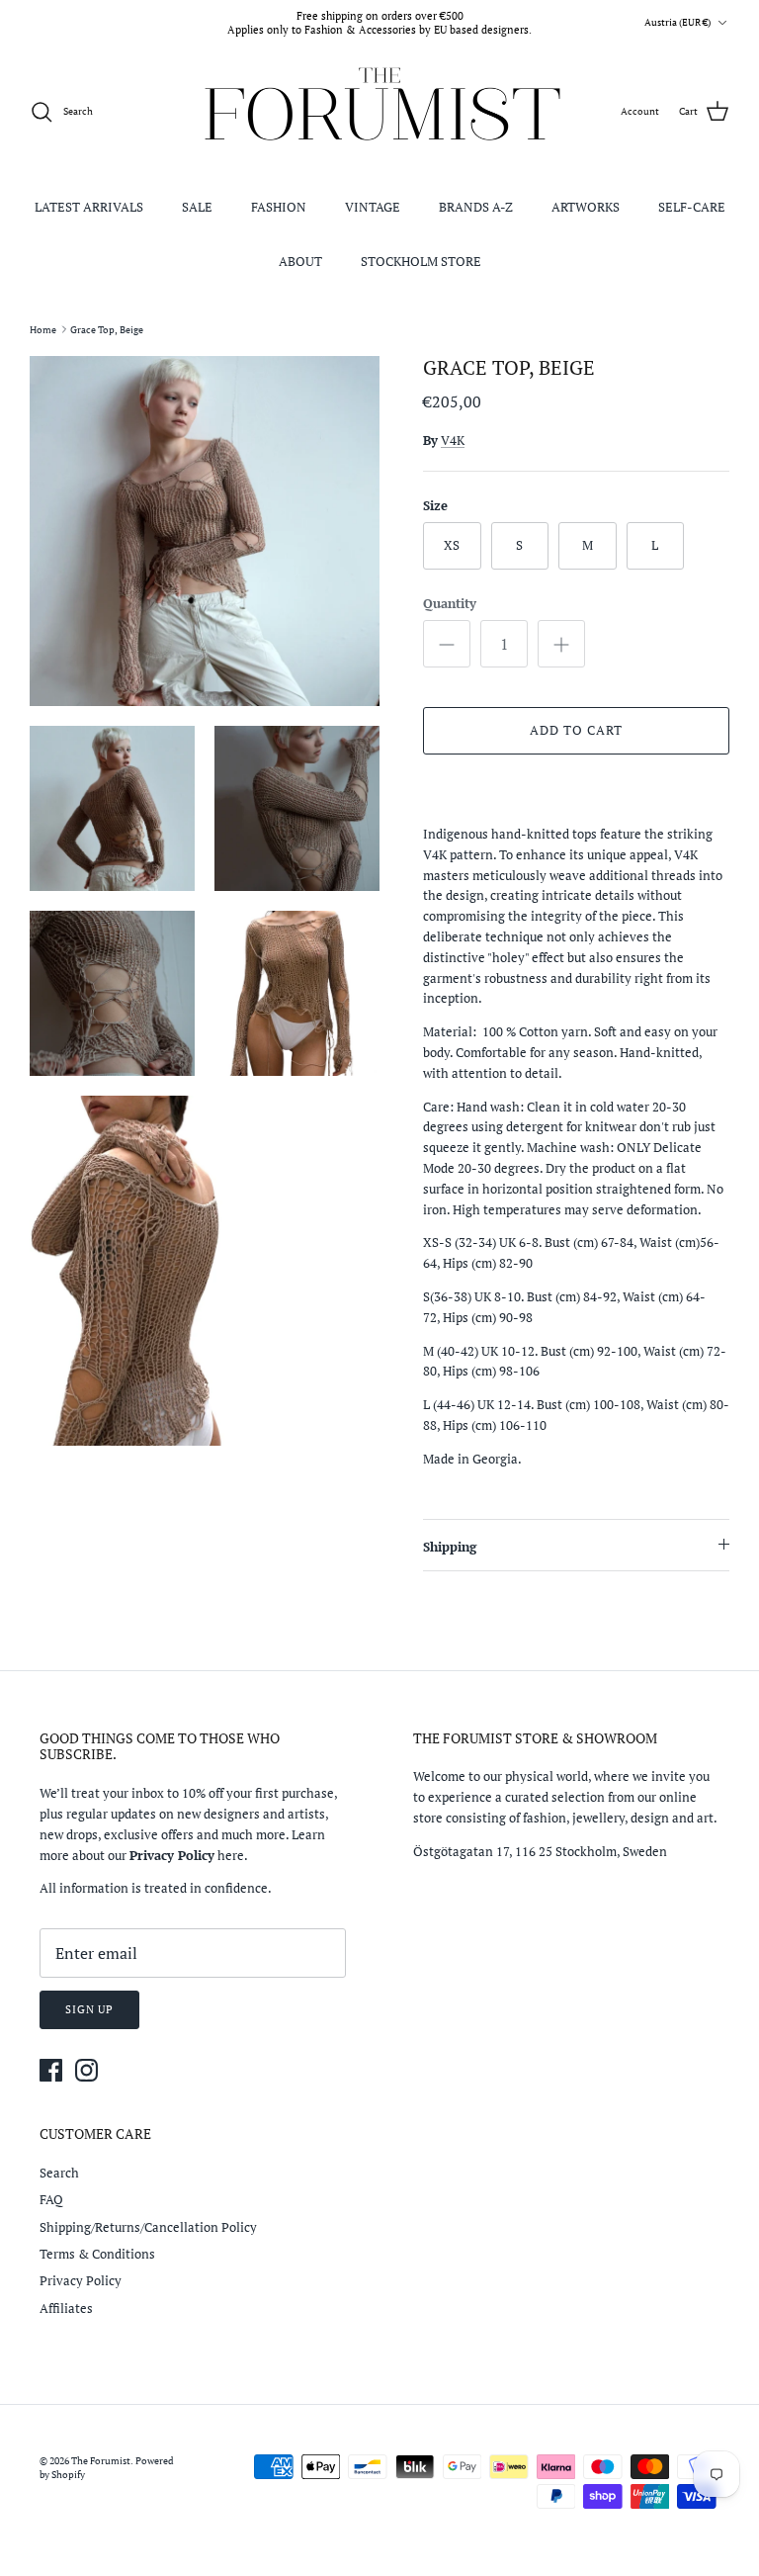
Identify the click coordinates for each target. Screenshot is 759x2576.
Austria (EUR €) (677, 22)
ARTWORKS (586, 207)
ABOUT (300, 261)
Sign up (89, 2009)
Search (59, 2173)
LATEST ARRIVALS (89, 207)
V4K (453, 440)
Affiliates (66, 2308)
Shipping (450, 1547)
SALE (197, 207)
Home (43, 329)
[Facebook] (51, 2070)
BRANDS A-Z (476, 207)
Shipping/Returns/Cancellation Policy (148, 2227)
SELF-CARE (692, 207)
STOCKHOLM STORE (421, 261)
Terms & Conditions (97, 2254)
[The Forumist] (380, 112)
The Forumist (101, 2461)
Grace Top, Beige (107, 329)
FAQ (51, 2199)
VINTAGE (373, 207)
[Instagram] (86, 2070)
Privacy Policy (81, 2280)
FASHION (279, 207)
